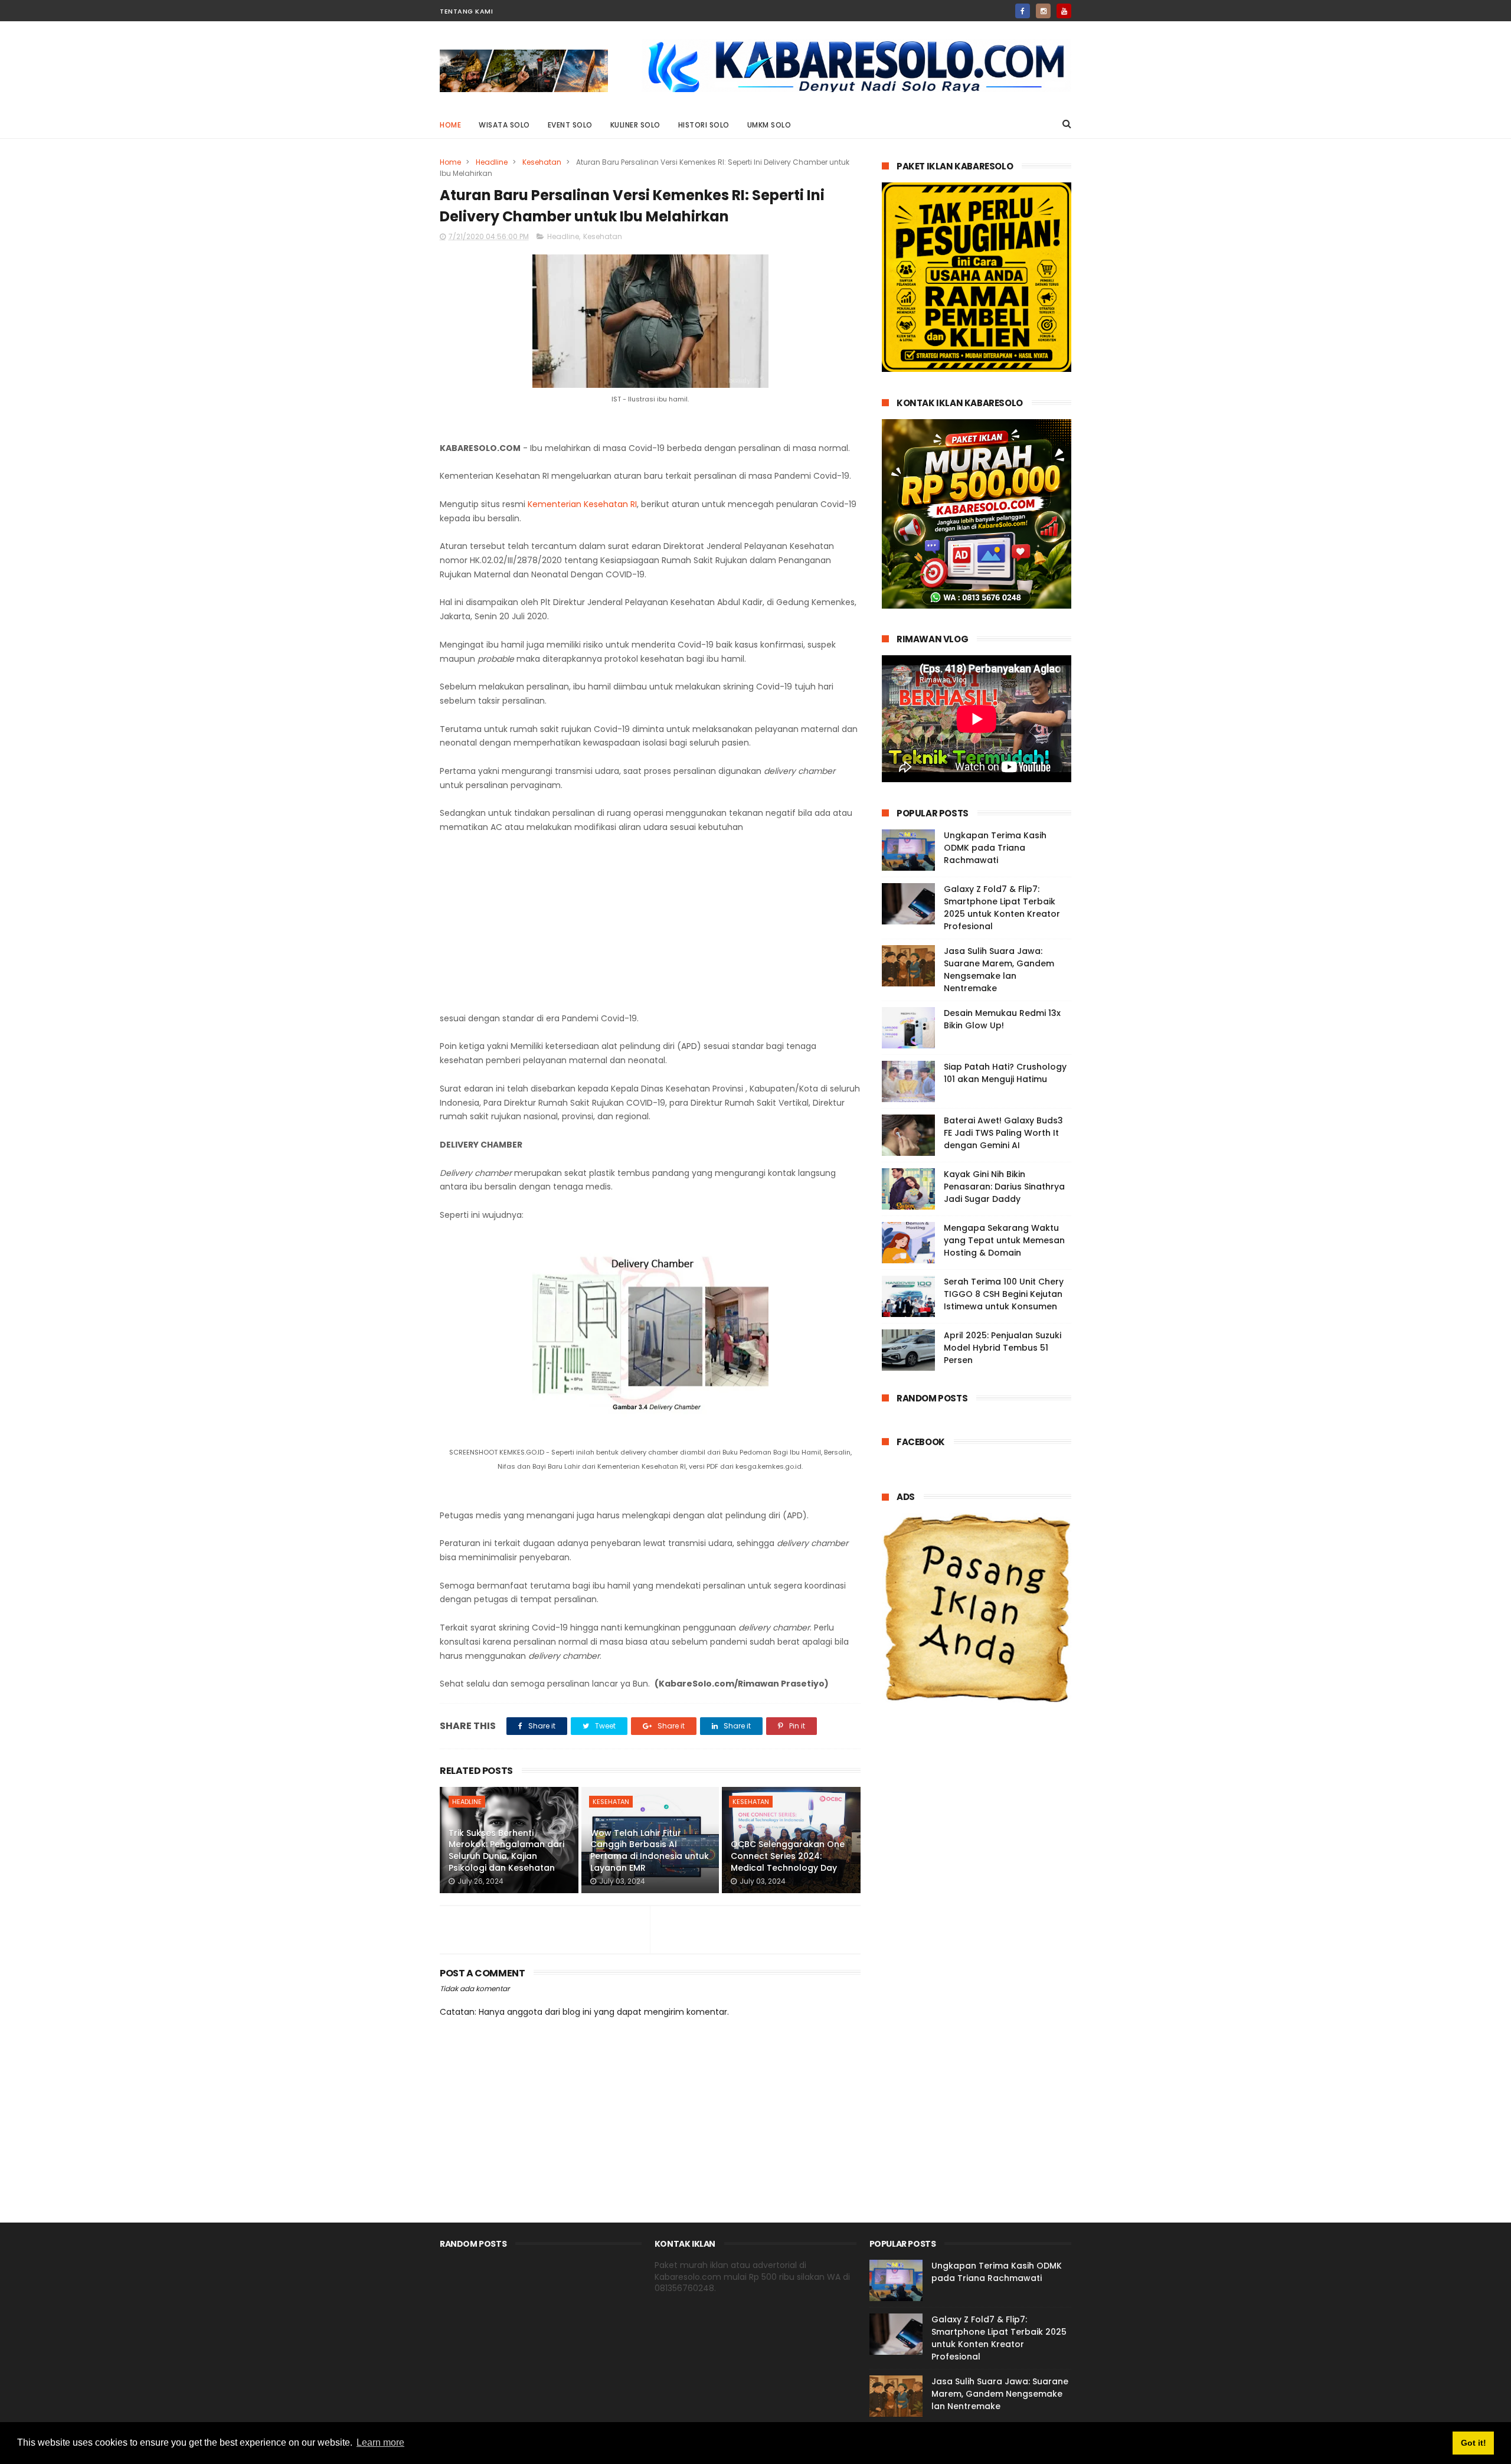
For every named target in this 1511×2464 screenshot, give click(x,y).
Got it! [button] (1474, 2443)
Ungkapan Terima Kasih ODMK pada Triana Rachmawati (995, 848)
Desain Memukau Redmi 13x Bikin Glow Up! (1002, 1019)
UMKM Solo (769, 125)
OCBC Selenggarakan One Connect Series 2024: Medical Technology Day (788, 1856)
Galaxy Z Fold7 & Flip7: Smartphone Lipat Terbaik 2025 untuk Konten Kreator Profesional (1002, 908)
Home (450, 125)
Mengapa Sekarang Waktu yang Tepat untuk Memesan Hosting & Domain (1004, 1240)
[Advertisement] (650, 923)
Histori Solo (704, 125)
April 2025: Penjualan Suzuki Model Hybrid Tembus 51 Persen (1003, 1348)
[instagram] (1043, 11)
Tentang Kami (466, 11)
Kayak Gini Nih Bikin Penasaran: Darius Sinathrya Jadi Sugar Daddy (1004, 1187)
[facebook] (1023, 11)
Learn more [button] (380, 2442)
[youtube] (1064, 11)
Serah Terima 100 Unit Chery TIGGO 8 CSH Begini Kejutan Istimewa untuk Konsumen (1004, 1294)
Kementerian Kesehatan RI (582, 504)
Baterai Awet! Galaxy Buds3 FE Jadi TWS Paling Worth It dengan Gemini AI (1003, 1133)
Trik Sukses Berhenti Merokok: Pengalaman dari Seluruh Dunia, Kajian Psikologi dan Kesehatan (506, 1850)
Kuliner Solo (635, 125)
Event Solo (570, 125)
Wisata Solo (504, 125)
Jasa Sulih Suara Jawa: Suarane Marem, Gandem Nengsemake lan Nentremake (999, 970)
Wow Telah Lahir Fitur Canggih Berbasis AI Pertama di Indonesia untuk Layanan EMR (650, 1850)
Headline (492, 162)
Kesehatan (542, 162)
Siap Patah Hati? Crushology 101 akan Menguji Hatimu (1005, 1073)
